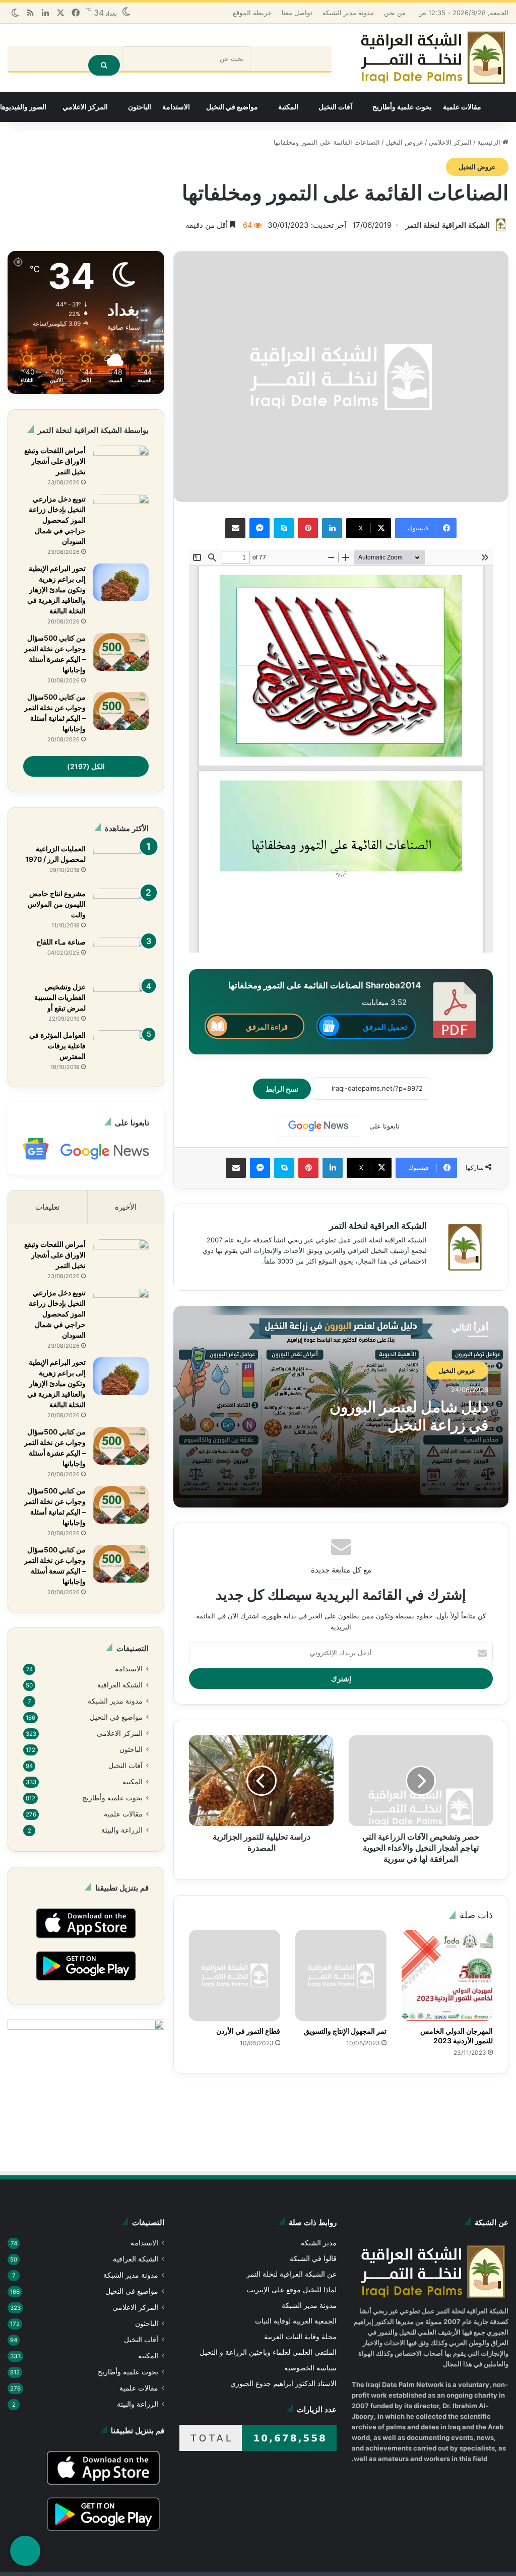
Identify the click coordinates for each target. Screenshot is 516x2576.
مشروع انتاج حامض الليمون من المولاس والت (57, 904)
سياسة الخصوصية (310, 2368)
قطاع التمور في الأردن (248, 2031)
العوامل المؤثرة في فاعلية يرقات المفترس (57, 1046)
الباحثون (140, 107)
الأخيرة (126, 1207)
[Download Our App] (86, 1940)
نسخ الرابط (282, 1089)
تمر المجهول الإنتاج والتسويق (345, 2031)
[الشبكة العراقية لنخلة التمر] (433, 58)
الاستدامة (176, 107)
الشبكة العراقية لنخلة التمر (448, 225)
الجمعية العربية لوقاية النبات (296, 2321)
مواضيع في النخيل (232, 107)
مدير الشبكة (319, 2243)
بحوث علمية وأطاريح (402, 107)
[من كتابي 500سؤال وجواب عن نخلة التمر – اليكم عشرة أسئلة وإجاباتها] (121, 652)
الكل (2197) (86, 766)
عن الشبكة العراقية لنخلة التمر (292, 2274)
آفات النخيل (335, 107)
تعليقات (47, 1207)
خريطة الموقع (252, 13)
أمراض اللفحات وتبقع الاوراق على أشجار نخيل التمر (55, 461)
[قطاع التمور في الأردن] (235, 1975)
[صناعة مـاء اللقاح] (121, 956)
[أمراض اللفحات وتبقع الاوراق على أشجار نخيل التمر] (121, 464)
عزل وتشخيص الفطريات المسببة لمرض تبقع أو (60, 997)
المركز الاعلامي (85, 107)
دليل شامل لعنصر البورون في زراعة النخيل (409, 1416)
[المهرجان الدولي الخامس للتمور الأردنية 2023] (447, 1975)
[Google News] (318, 1126)
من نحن (395, 13)
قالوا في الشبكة (313, 2258)
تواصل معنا (297, 13)
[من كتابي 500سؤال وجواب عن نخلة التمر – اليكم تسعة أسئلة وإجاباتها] (121, 1564)
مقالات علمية (462, 107)
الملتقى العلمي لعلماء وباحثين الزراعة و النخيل (268, 2352)
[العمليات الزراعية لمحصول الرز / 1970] (121, 863)
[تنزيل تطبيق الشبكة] (25, 2551)
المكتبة (288, 107)
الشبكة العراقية (120, 1685)
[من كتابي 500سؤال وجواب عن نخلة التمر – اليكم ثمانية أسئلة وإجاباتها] (121, 711)
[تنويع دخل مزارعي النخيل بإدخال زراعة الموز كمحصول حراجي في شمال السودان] (121, 513)
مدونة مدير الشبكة (348, 13)
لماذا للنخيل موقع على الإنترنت (292, 2290)
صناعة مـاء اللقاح (61, 942)
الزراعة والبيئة (122, 1830)
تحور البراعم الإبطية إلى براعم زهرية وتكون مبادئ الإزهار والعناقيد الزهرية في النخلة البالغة (56, 589)
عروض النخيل (404, 142)
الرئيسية (490, 142)
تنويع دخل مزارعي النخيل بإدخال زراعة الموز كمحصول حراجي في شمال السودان (57, 520)
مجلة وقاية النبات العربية (300, 2337)
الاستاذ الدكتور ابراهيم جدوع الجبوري (283, 2383)
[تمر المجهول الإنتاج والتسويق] (341, 1975)
